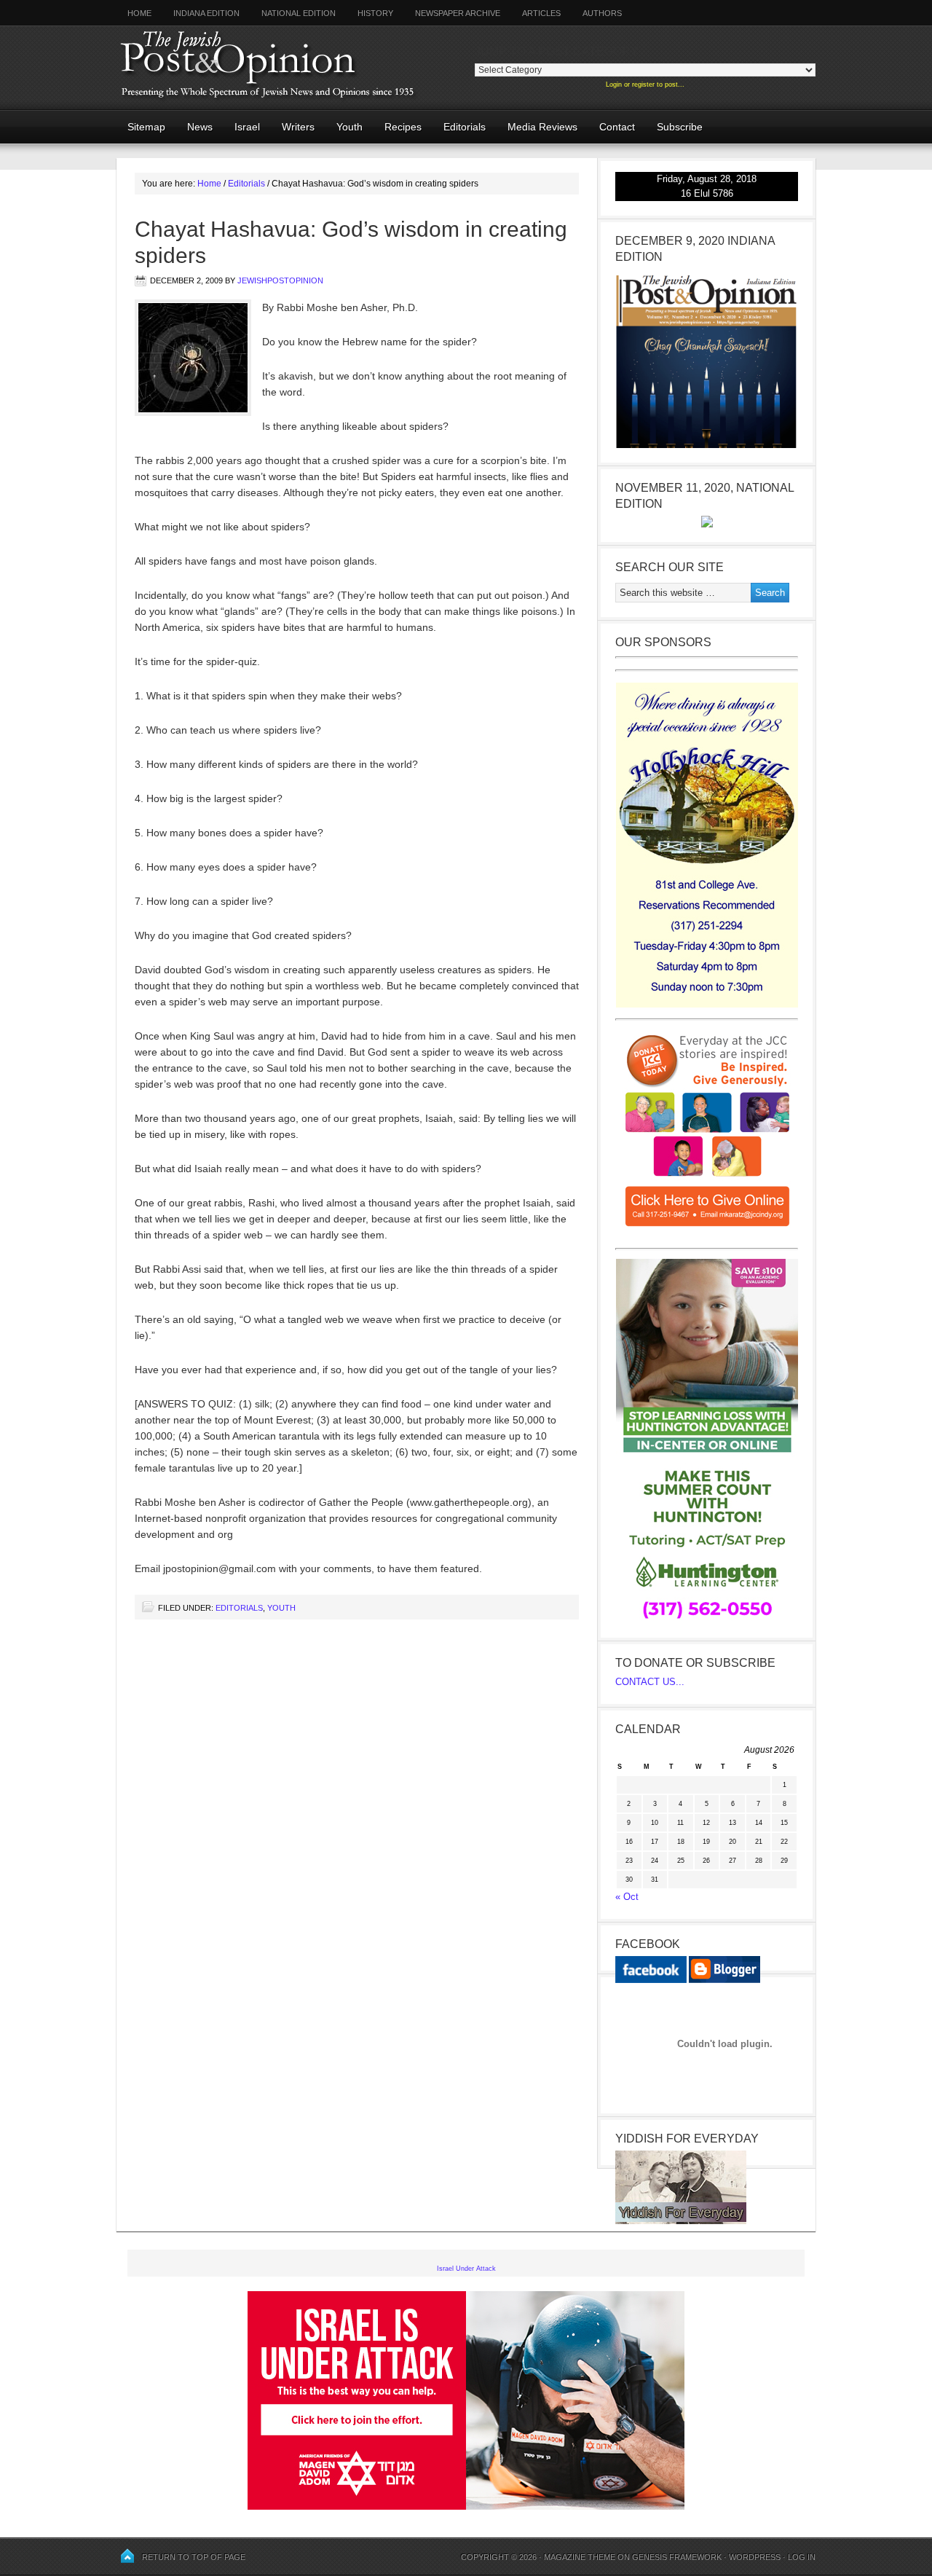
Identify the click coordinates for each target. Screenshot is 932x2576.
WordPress (755, 2557)
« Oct (627, 1897)
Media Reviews (537, 127)
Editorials (459, 127)
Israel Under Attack (466, 2269)
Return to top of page (194, 2557)
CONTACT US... (650, 1682)
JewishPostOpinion (280, 280)
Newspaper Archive (458, 13)
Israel (247, 127)
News (200, 127)
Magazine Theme (580, 2557)
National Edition (299, 13)
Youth (349, 127)
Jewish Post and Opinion (295, 67)
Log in (802, 2557)
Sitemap (146, 127)
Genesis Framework (677, 2557)
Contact (617, 127)
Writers (293, 127)
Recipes (403, 127)
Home (139, 13)
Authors (597, 13)
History (375, 13)
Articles (541, 13)
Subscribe (680, 127)
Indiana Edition (206, 13)
